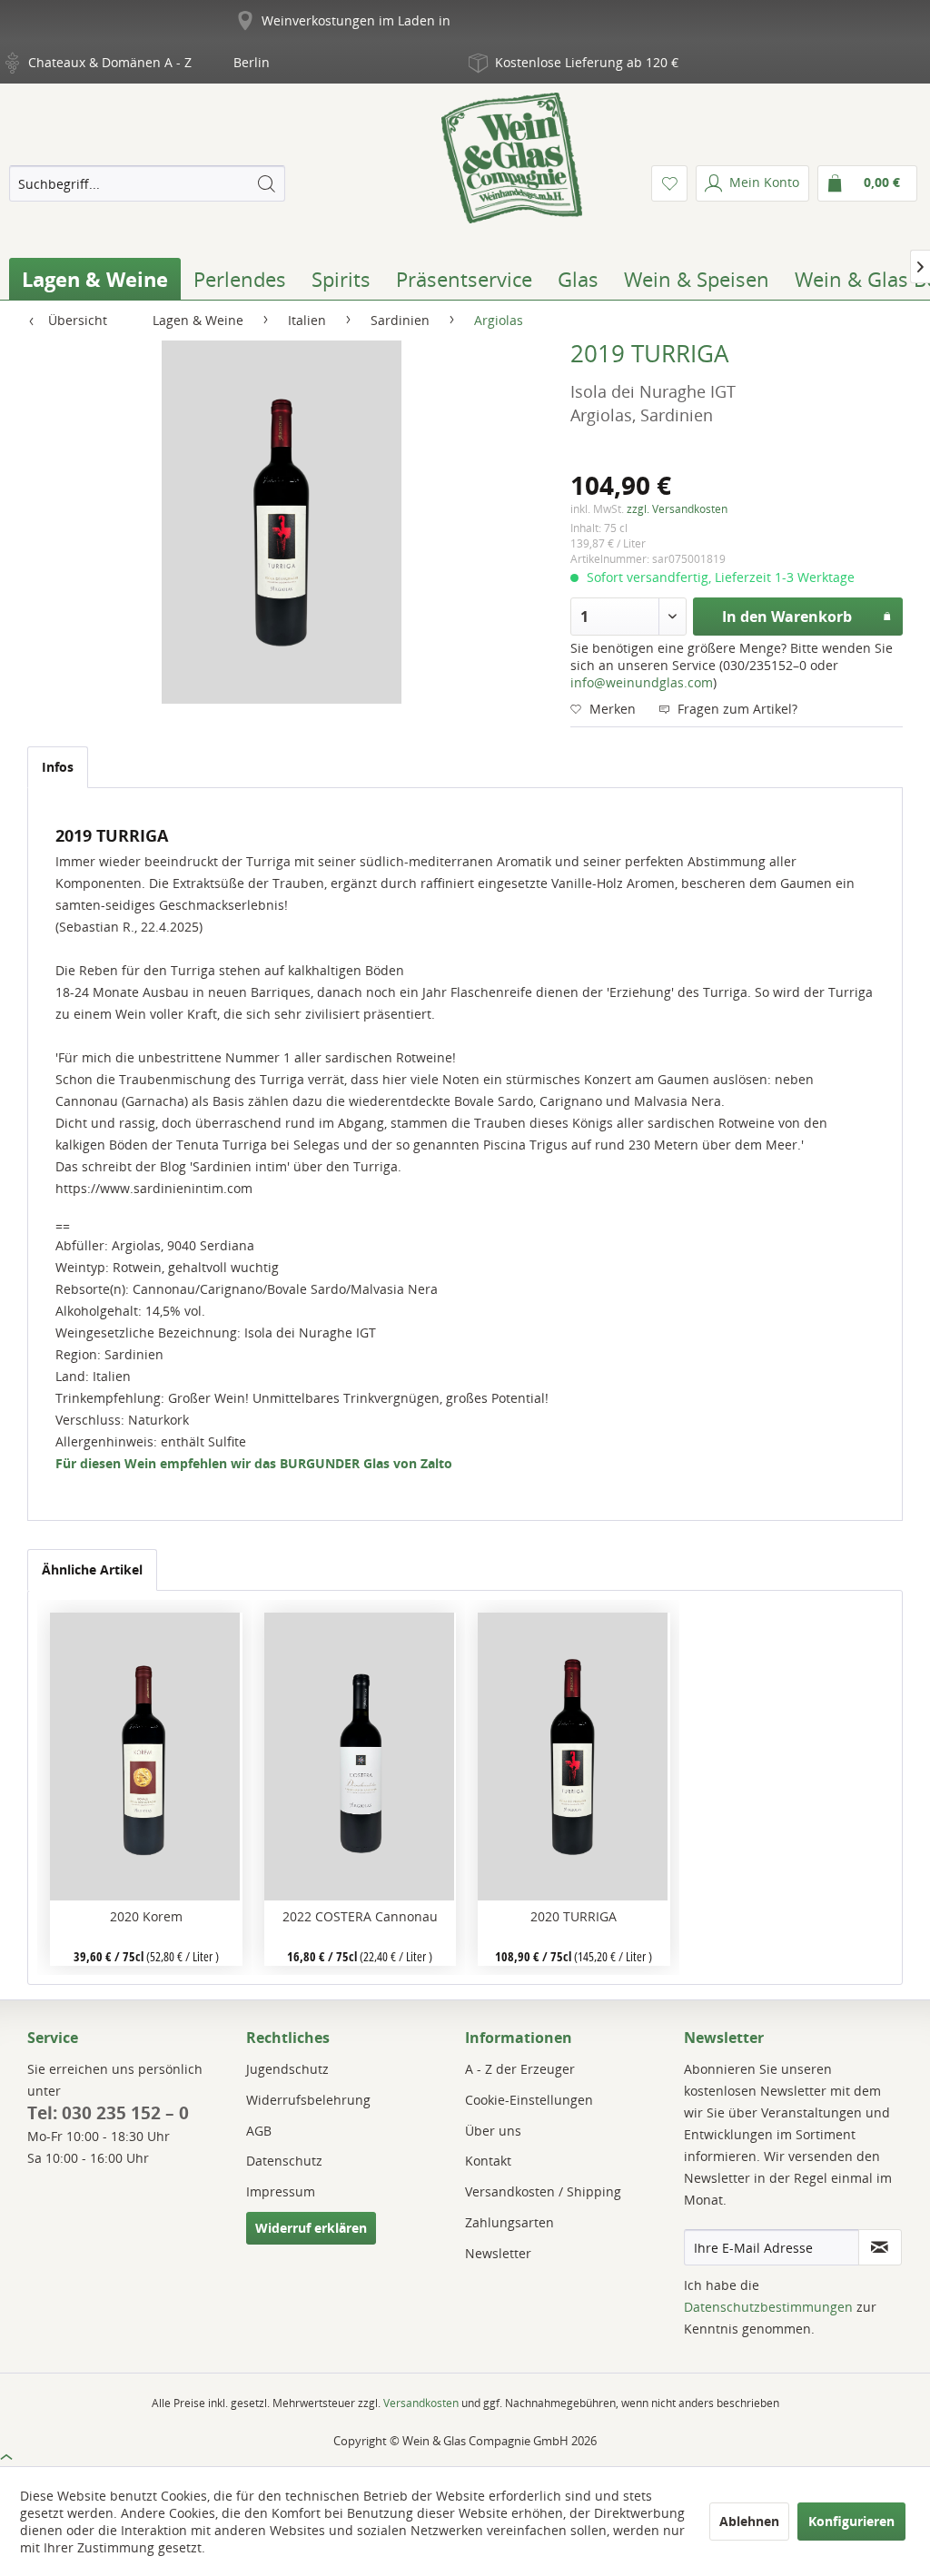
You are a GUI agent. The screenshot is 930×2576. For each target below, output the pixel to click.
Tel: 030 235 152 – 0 (108, 2113)
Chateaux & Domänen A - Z (110, 62)
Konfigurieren (851, 2521)
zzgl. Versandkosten (677, 509)
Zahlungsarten (510, 2222)
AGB (259, 2131)
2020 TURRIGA (574, 1916)
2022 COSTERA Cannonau (360, 1916)
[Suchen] (266, 183)
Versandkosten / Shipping (543, 2191)
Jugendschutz (287, 2069)
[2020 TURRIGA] (574, 1757)
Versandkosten (421, 2403)
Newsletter (498, 2253)
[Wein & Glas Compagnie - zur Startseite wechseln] (512, 158)
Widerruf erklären (311, 2228)
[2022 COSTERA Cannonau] (360, 1757)
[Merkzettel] (669, 183)
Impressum (281, 2191)
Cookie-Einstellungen (529, 2100)
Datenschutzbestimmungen (768, 2307)
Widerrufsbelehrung (308, 2100)
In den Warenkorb (787, 617)
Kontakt (488, 2161)
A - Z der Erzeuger (520, 2069)
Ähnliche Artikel (92, 1569)
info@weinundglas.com (642, 682)
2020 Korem (146, 1916)
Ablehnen (749, 2521)
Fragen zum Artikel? (736, 709)
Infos (58, 767)
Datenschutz (284, 2161)
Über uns (493, 2131)
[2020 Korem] (146, 1757)
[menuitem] (147, 183)
